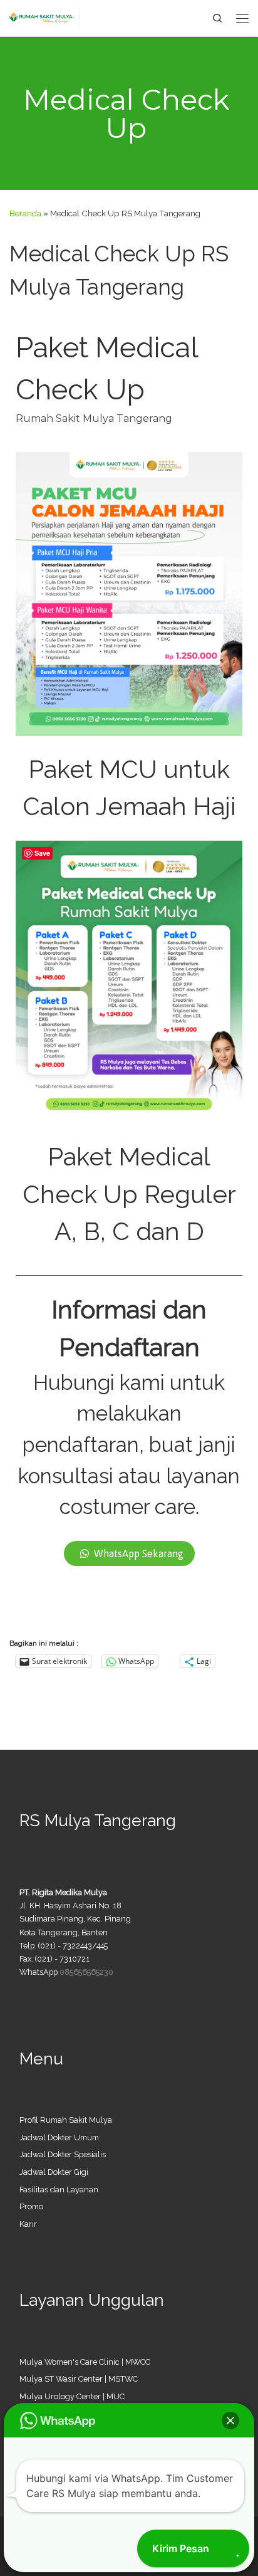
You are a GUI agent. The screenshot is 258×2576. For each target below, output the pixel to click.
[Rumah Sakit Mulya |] (45, 17)
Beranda (25, 213)
